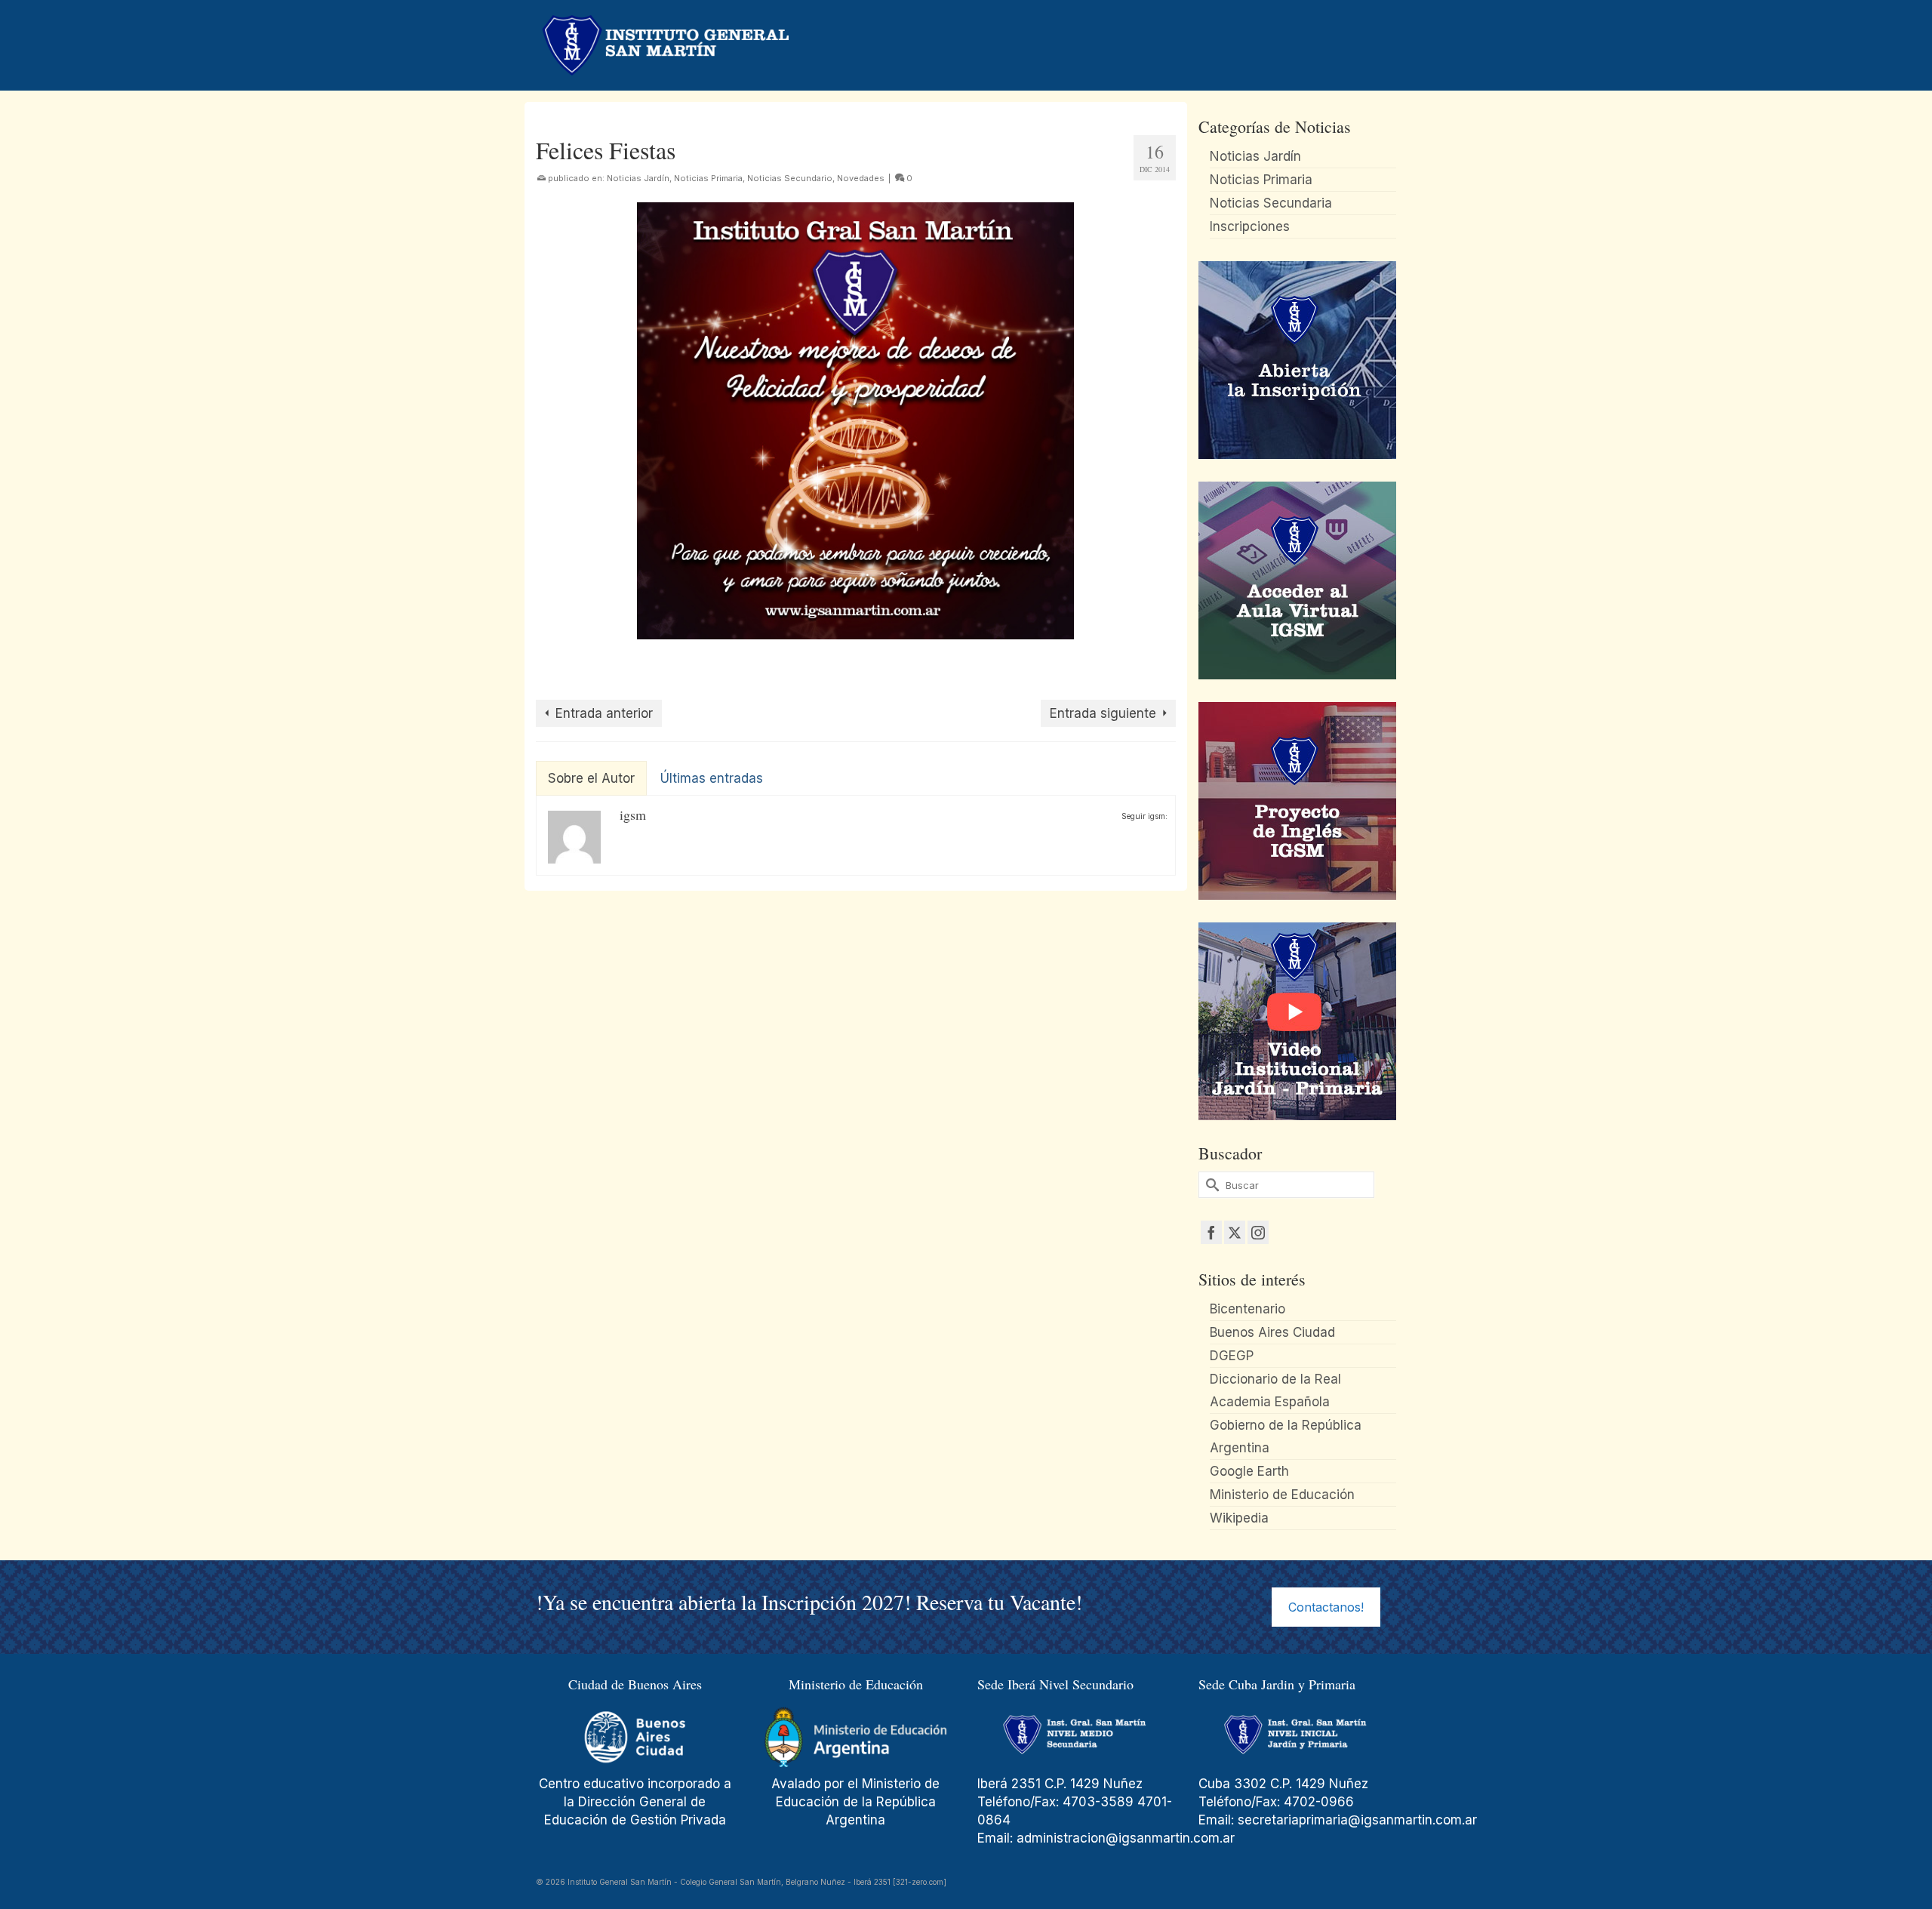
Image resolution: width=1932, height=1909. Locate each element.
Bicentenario (1247, 1309)
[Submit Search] (1210, 1185)
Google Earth (1249, 1471)
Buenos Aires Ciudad (1272, 1332)
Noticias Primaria (708, 178)
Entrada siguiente (1103, 713)
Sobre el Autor (591, 778)
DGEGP (1232, 1356)
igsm (633, 814)
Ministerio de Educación (1282, 1495)
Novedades (861, 178)
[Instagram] (1258, 1232)
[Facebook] (1211, 1232)
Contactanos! (1326, 1607)
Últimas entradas (712, 778)
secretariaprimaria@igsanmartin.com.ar (1357, 1820)
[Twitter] (1235, 1232)
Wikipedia (1239, 1518)
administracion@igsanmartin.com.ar (1128, 1838)
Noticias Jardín (638, 178)
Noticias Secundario (790, 178)
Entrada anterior (604, 713)
